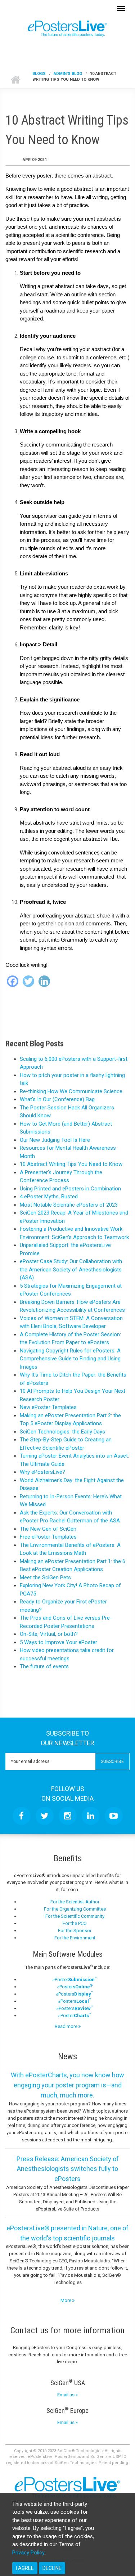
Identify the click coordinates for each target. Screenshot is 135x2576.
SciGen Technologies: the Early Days (62, 1432)
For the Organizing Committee (75, 1909)
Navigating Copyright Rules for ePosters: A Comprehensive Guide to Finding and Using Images (70, 1359)
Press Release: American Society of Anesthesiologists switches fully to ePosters (68, 2169)
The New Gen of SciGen (48, 1529)
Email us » (67, 2395)
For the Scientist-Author (75, 1902)
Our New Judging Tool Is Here (55, 1140)
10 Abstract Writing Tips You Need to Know (71, 1164)
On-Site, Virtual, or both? (49, 1634)
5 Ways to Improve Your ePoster (58, 1642)
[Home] (67, 28)
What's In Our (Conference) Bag (57, 1099)
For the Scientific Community (75, 1916)
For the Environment (75, 1938)
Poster (75, 1980)
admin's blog (68, 74)
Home (15, 80)
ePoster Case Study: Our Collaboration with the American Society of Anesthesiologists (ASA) (71, 1269)
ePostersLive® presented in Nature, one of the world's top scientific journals (67, 2233)
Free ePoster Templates (48, 1537)
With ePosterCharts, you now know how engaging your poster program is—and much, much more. (67, 2085)
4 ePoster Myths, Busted (49, 1197)
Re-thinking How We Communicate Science (71, 1091)
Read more (67, 2026)
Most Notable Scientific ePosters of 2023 (69, 1205)
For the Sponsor (75, 1931)
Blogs (39, 74)
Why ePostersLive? (42, 1472)
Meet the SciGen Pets (45, 1578)
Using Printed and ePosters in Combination (70, 1189)
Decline (52, 2568)
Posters (75, 1987)
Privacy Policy (28, 2553)
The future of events (44, 1666)
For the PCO (75, 1923)
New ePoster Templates (48, 1407)
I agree (25, 2568)
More (66, 2300)
